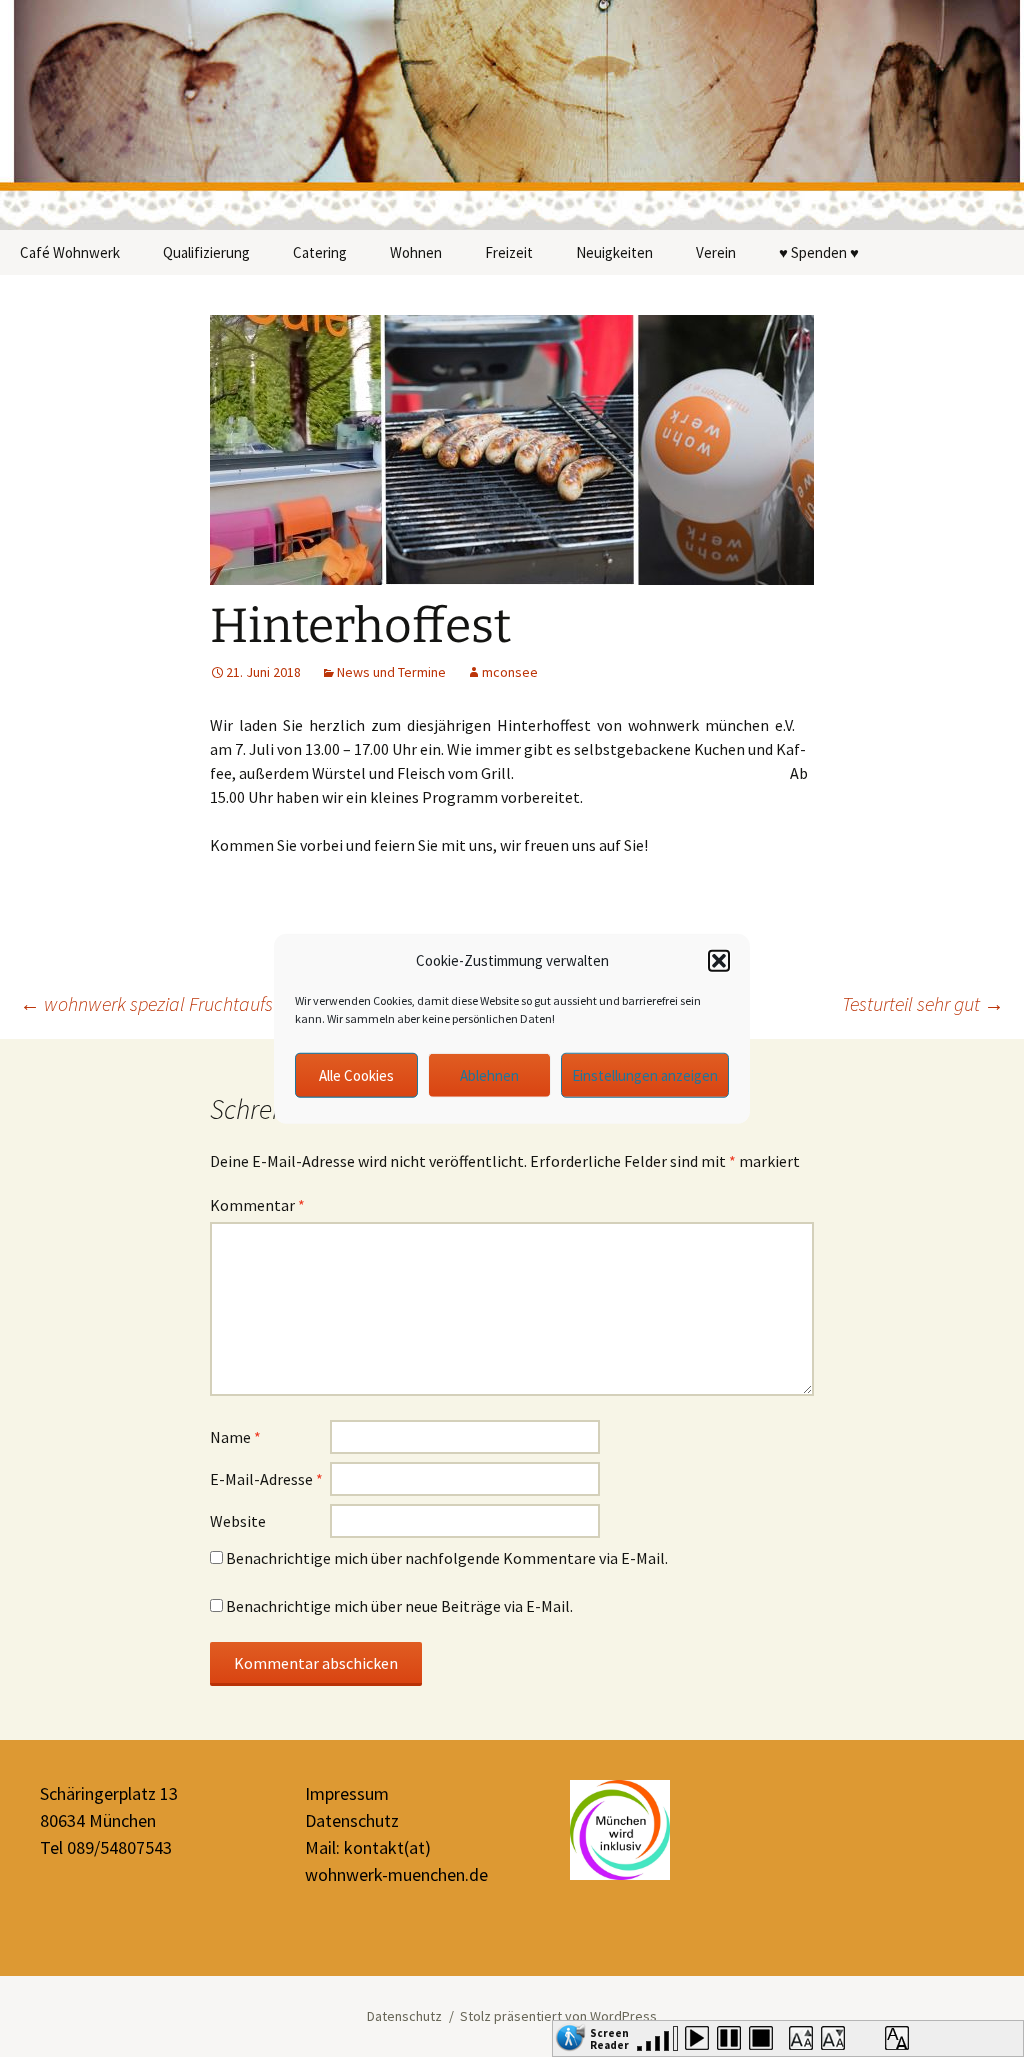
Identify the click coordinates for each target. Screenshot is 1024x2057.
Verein (716, 252)
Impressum (347, 1793)
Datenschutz (352, 1820)
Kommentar (257, 1205)
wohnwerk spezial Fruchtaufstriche (168, 1003)
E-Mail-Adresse (266, 1479)
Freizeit (509, 252)
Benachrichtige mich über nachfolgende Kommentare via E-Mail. (447, 1558)
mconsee (510, 672)
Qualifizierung (206, 252)
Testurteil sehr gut (923, 1003)
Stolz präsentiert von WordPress (558, 2016)
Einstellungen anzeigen (645, 1074)
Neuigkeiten (614, 252)
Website (238, 1521)
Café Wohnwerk (70, 252)
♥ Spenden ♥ (819, 252)
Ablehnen (489, 1074)
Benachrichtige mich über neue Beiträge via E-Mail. (399, 1606)
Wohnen (416, 252)
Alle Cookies (356, 1074)
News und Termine (391, 672)
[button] (719, 961)
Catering (320, 252)
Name (235, 1437)
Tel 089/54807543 (106, 1847)
